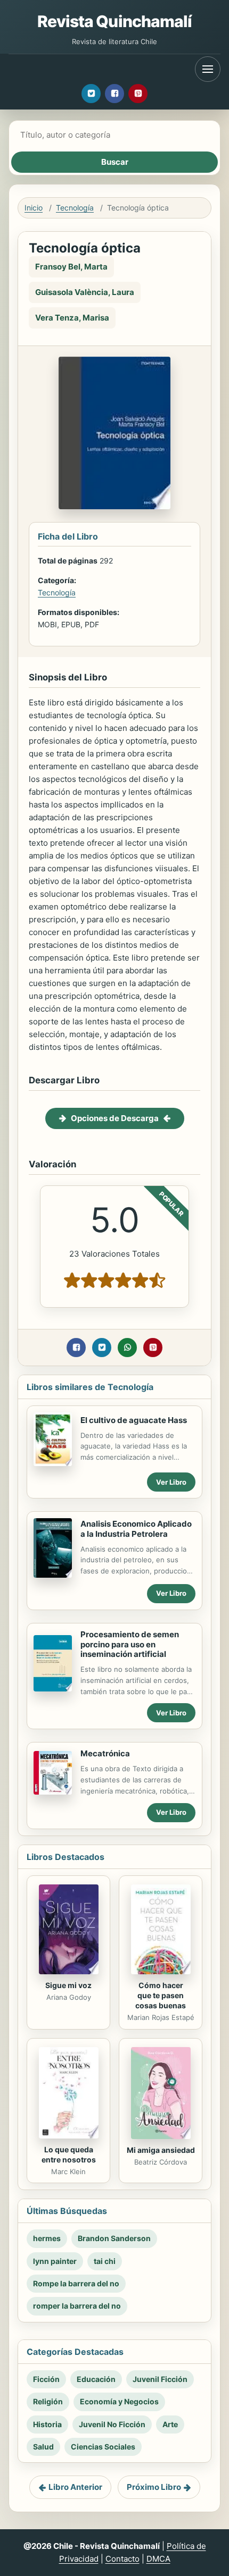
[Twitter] (91, 94)
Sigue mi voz (68, 1985)
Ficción (46, 2379)
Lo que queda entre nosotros (69, 2154)
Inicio (34, 208)
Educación (96, 2379)
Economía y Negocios (119, 2401)
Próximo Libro (154, 2487)
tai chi (105, 2261)
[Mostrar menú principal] (208, 69)
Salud (43, 2447)
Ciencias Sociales (103, 2447)
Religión (48, 2401)
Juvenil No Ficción (112, 2424)
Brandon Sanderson (114, 2238)
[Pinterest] (138, 94)
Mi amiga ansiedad (161, 2150)
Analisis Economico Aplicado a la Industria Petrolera (136, 1529)
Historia (47, 2424)
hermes (47, 2238)
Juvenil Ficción (160, 2379)
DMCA (158, 2559)
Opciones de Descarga (115, 1118)
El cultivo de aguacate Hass (134, 1420)
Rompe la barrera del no (76, 2283)
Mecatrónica (105, 1753)
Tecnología (75, 208)
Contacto (122, 2559)
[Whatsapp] (127, 1348)
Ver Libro (171, 1482)
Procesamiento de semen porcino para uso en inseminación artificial (130, 1644)
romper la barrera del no (77, 2306)
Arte (170, 2424)
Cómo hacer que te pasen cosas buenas (161, 1995)
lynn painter (55, 2261)
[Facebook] (114, 94)
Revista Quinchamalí (115, 21)
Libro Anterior (75, 2487)
